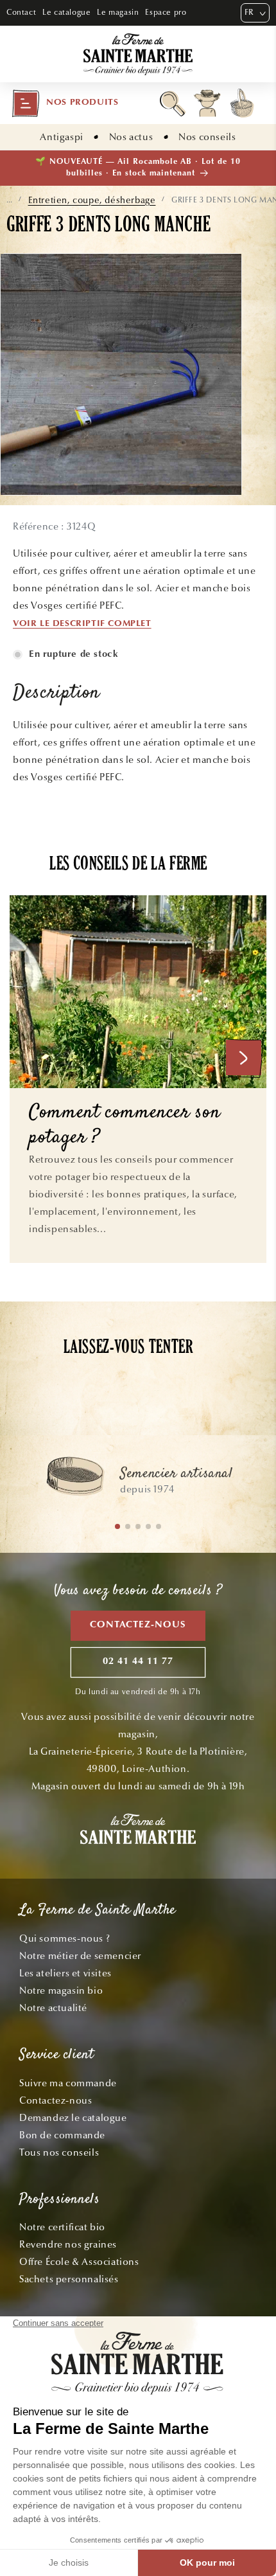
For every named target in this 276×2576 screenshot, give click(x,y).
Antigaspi (61, 137)
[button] (65, 103)
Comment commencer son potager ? (125, 1126)
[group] (138, 1482)
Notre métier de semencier (80, 1956)
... (9, 200)
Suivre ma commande (68, 2083)
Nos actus (131, 137)
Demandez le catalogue (73, 2118)
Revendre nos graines (68, 2244)
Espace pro (166, 12)
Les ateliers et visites (65, 1973)
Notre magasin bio (61, 1990)
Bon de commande (62, 2135)
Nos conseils (207, 137)
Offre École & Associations (79, 2262)
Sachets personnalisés (69, 2279)
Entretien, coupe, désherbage (92, 200)
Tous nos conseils (59, 2152)
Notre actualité (53, 2008)
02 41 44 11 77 (138, 1662)
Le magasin (118, 12)
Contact (21, 12)
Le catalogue (66, 12)
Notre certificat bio (62, 2227)
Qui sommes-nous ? (65, 1938)
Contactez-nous (138, 1625)
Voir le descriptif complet (82, 624)
